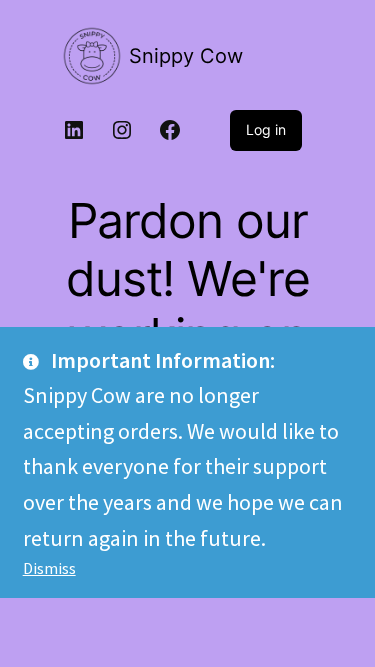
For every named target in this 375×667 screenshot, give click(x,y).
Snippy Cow (186, 56)
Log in (266, 129)
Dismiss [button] (49, 568)
